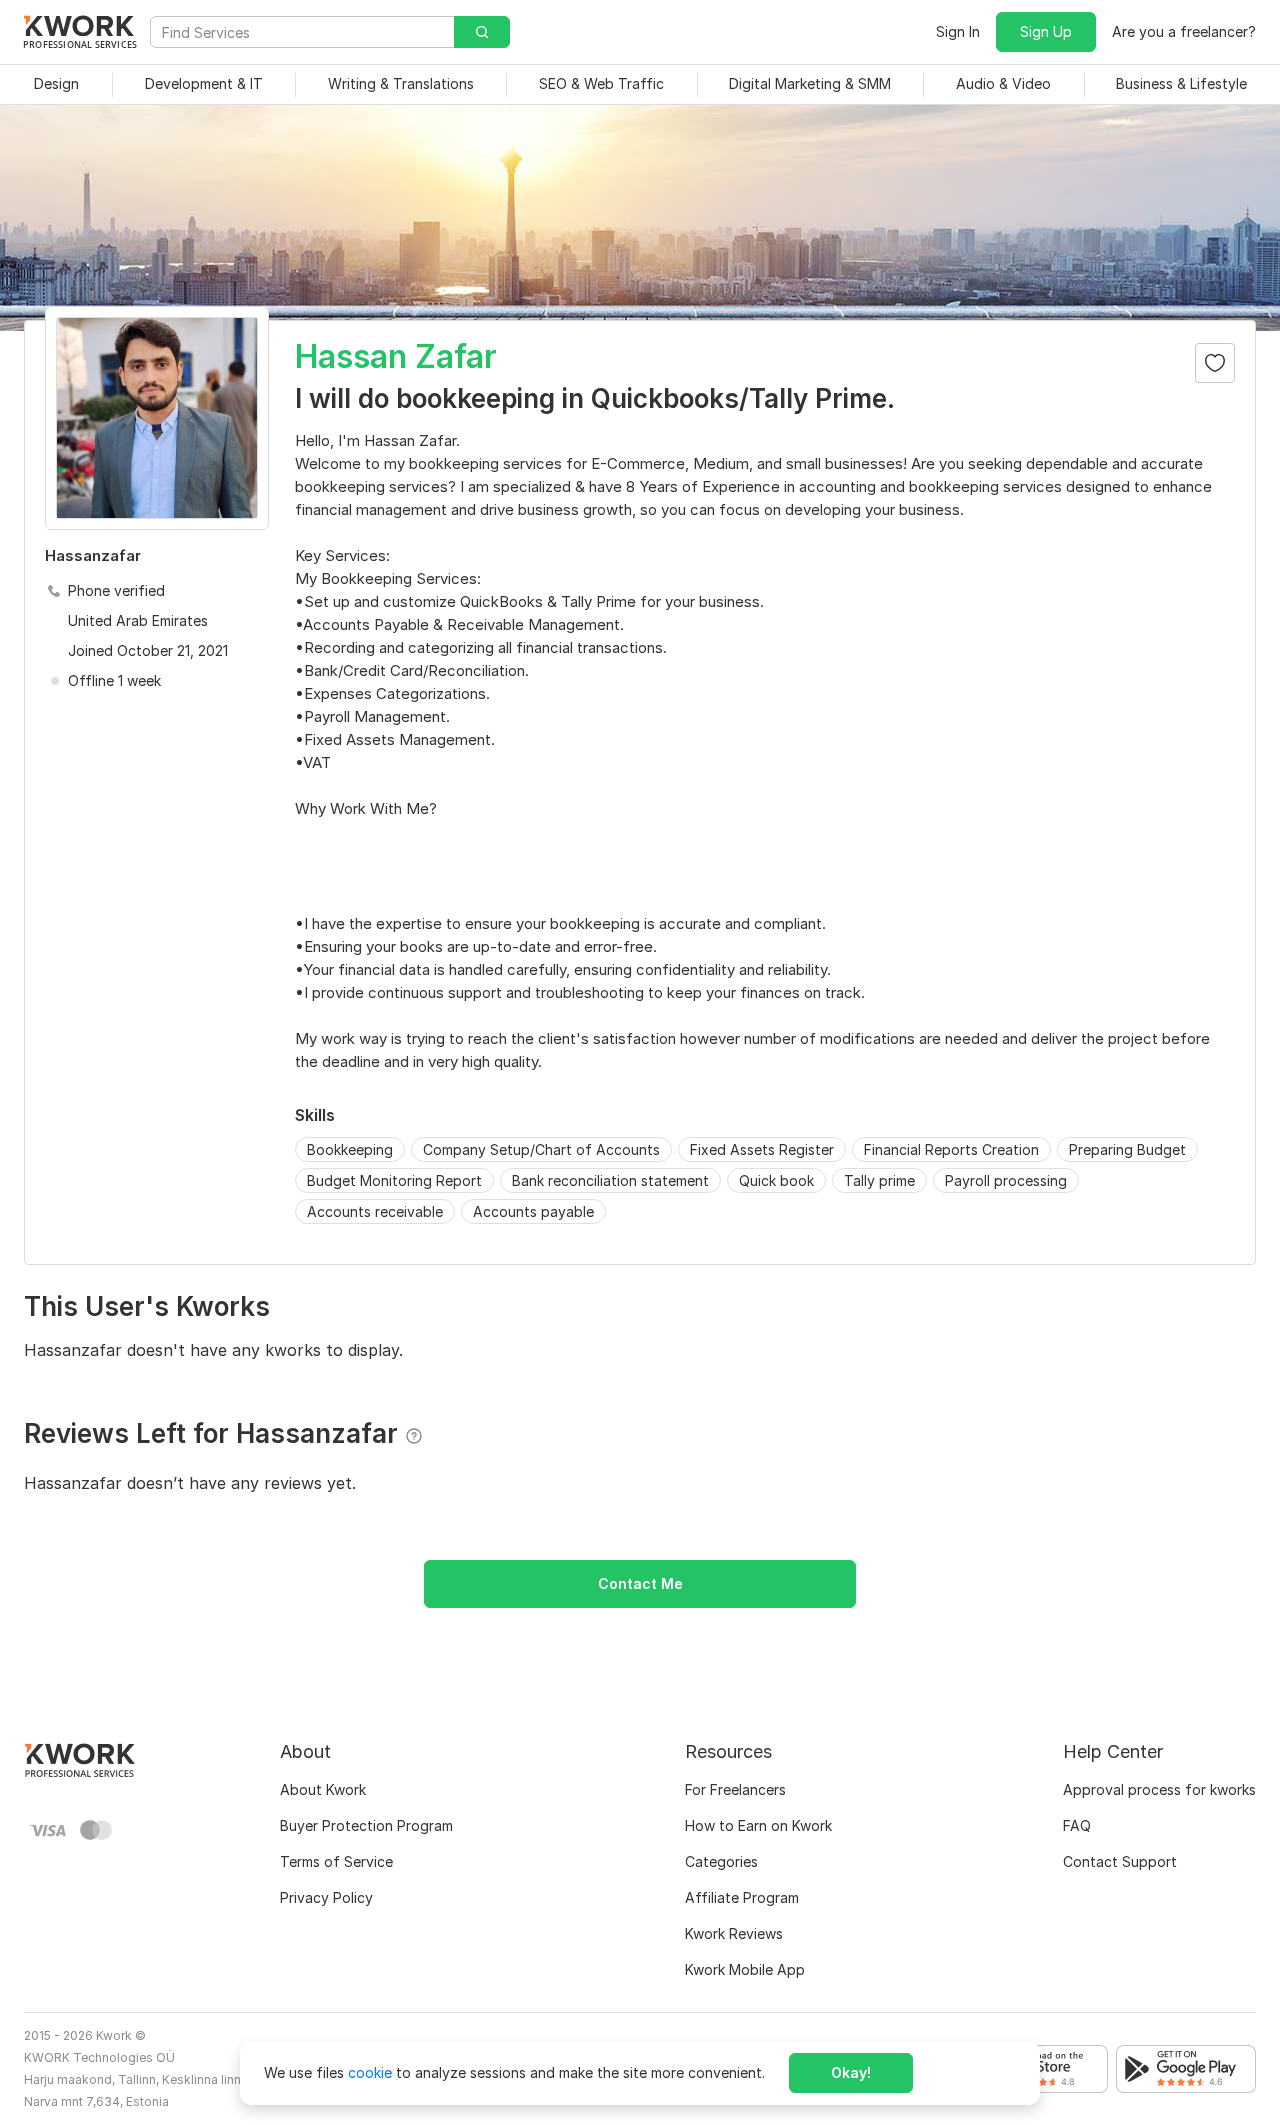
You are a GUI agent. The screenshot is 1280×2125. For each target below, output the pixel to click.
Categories (721, 1861)
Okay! (851, 2072)
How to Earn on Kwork (758, 1825)
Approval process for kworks (1159, 1789)
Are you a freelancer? (1184, 31)
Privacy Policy (326, 1897)
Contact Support (1120, 1861)
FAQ (1077, 1825)
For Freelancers (735, 1789)
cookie (370, 2072)
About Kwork (323, 1789)
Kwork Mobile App (745, 1969)
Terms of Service (336, 1861)
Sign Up (1046, 31)
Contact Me (640, 1583)
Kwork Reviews (734, 1933)
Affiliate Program (742, 1897)
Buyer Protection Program (366, 1825)
